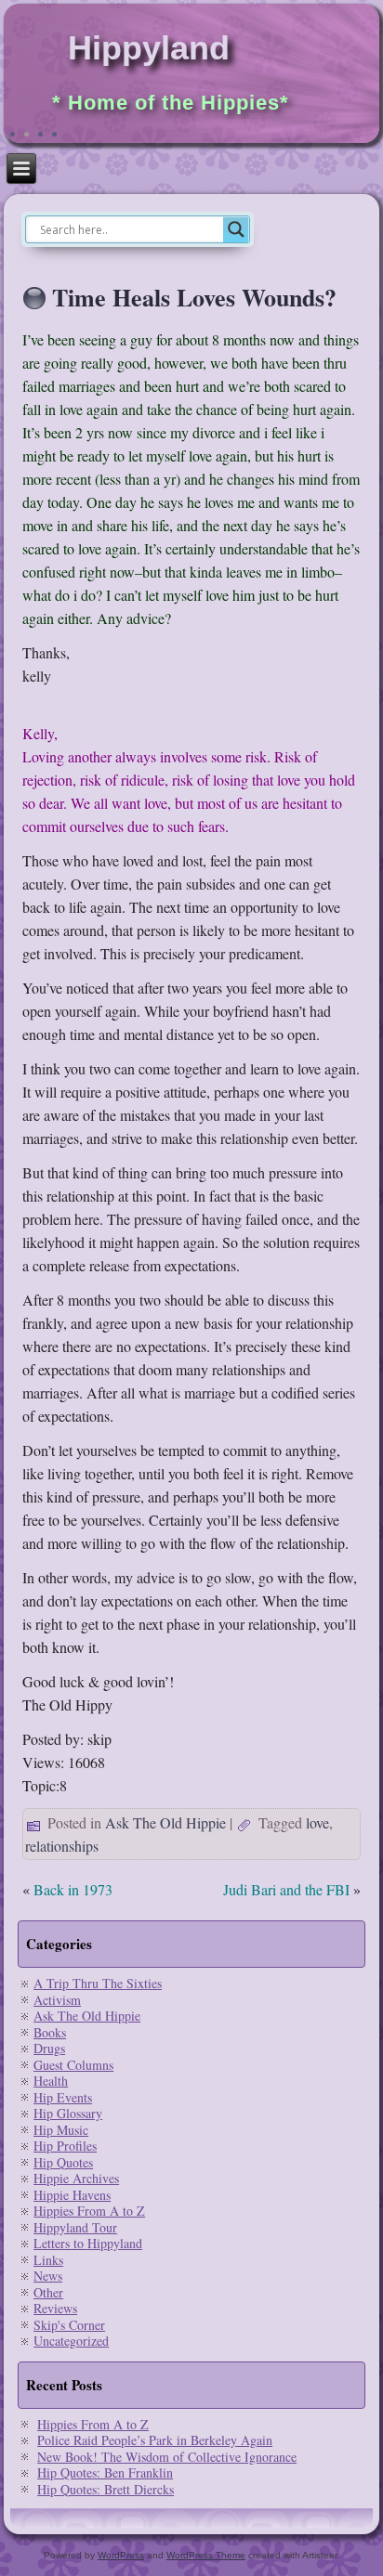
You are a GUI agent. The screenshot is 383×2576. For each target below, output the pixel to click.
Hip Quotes (63, 2162)
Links (48, 2260)
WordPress (121, 2555)
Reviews (55, 2308)
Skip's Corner (69, 2325)
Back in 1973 (73, 1889)
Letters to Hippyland (88, 2243)
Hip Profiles (65, 2146)
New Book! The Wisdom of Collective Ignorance (167, 2457)
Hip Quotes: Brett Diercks (106, 2489)
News (48, 2276)
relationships (62, 1846)
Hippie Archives (76, 2178)
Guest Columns (73, 2065)
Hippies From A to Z (89, 2211)
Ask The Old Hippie (165, 1822)
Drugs (49, 2048)
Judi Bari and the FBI (286, 1889)
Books (50, 2032)
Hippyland (149, 48)
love (317, 1822)
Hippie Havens (72, 2195)
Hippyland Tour (75, 2227)
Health (51, 2081)
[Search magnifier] (236, 229)
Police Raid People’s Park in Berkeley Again (155, 2440)
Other (48, 2292)
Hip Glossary (68, 2113)
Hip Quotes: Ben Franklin (105, 2472)
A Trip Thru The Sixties (98, 1983)
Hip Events (63, 2097)
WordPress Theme (206, 2555)
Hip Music (61, 2130)
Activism (57, 2000)
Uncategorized (71, 2341)
